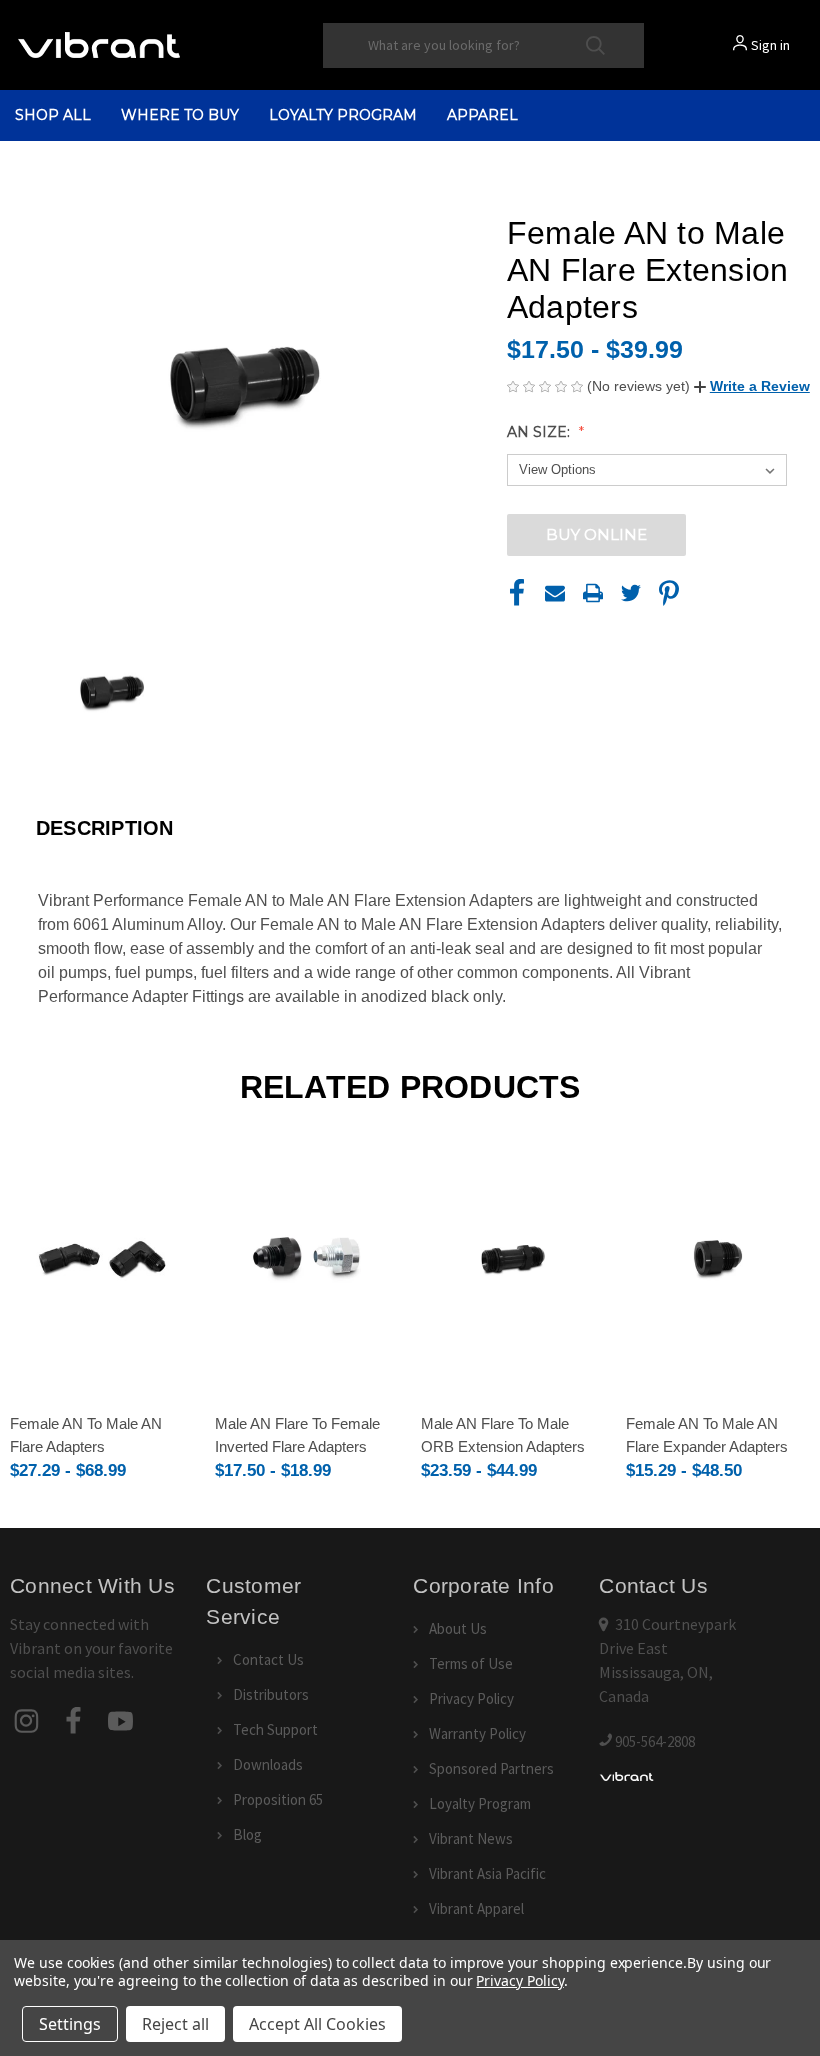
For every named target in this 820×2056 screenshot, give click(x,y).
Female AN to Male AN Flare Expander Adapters (707, 1435)
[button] (752, 386)
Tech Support (275, 1729)
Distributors (271, 1694)
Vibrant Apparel (476, 1908)
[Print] (593, 593)
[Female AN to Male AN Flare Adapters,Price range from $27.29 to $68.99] (102, 1259)
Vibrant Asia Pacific (487, 1873)
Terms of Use (471, 1663)
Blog (247, 1834)
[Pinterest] (669, 593)
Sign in (770, 45)
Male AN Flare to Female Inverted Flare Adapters (297, 1435)
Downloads (268, 1764)
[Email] (555, 593)
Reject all (175, 2024)
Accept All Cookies (317, 2024)
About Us (458, 1628)
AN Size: (540, 432)
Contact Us (268, 1659)
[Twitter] (631, 593)
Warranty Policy (477, 1733)
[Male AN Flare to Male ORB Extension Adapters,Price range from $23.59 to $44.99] (513, 1259)
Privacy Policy (471, 1698)
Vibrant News (471, 1838)
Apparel (482, 115)
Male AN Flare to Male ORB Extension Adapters (503, 1435)
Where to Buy (180, 115)
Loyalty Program (343, 115)
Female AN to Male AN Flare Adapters (86, 1435)
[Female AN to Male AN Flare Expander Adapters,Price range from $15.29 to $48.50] (718, 1259)
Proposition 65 (278, 1799)
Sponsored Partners (491, 1768)
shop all (53, 115)
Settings (70, 2024)
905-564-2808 (655, 1741)
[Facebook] (517, 593)
